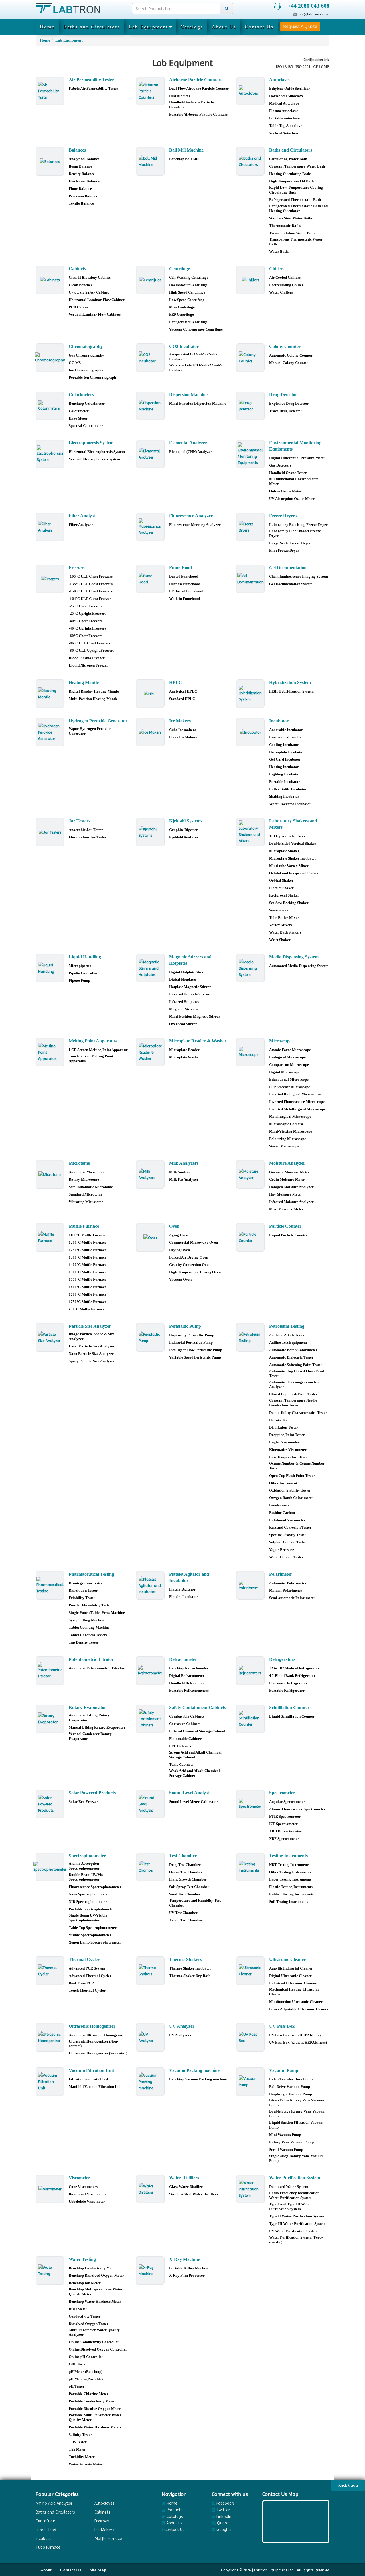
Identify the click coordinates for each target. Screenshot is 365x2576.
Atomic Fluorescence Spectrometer (297, 1809)
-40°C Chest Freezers (86, 621)
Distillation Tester (284, 1427)
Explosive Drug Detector (289, 403)
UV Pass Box (282, 2026)
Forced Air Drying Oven (189, 1257)
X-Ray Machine (184, 2259)
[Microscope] (250, 1052)
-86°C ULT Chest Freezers (90, 643)
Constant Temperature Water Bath (297, 166)
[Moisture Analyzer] (250, 1174)
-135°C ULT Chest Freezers (91, 584)
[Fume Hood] (150, 579)
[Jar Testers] (50, 832)
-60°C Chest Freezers (86, 636)
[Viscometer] (50, 2189)
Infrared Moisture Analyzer (291, 1202)
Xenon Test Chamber (186, 1920)
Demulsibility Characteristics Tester (298, 1413)
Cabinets (77, 269)
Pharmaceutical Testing (91, 1574)
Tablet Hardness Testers (88, 1635)
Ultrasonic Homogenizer (92, 2026)
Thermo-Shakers (185, 1959)
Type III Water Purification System (297, 2224)
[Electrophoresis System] (50, 454)
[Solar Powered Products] (50, 1804)
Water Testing (82, 2259)
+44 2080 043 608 (309, 6)
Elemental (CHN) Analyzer (191, 452)
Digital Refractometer (187, 1676)
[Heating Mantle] (50, 694)
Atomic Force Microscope (290, 1050)
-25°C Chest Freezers (86, 606)
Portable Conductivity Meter (92, 2401)
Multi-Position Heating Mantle (93, 699)
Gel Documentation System (291, 584)
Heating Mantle (84, 682)
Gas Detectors (280, 465)
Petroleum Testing (287, 1326)
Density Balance (82, 174)
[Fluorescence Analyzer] (150, 527)
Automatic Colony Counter (291, 355)
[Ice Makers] (150, 732)
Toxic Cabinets (181, 1764)
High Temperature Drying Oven (195, 1272)
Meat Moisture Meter (286, 1209)
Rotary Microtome (84, 1179)
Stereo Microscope (284, 1146)
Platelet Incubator (184, 1597)
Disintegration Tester (86, 1583)
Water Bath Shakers (285, 932)
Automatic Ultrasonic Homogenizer (97, 2035)
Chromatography (86, 346)
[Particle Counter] (250, 1237)
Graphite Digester (183, 830)
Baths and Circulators (92, 27)
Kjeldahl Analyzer (184, 837)
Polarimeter (281, 1574)
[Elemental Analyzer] (150, 454)
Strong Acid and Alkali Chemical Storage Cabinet (195, 1755)
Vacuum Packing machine (194, 2070)
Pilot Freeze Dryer (284, 550)
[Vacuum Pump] (250, 2082)
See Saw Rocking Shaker (289, 903)
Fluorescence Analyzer (191, 516)
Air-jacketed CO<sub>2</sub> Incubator (193, 357)
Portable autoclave (284, 118)
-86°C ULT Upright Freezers (92, 650)
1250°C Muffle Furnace (88, 1250)
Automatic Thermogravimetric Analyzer (294, 1384)
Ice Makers (180, 721)
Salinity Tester (80, 2435)
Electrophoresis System (91, 443)
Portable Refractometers (189, 1690)
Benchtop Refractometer (189, 1668)
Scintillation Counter (289, 1708)
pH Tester (77, 2386)
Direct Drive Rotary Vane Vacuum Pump (297, 2103)
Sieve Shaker (280, 910)
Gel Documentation (288, 568)
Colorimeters (81, 395)
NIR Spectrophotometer (88, 1902)
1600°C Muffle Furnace (88, 1287)
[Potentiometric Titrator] (50, 1671)
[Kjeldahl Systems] (150, 832)
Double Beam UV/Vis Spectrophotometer (86, 1877)
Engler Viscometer (284, 1442)
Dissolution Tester (83, 1590)
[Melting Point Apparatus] (50, 1052)
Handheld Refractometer (189, 1683)
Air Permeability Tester (91, 80)
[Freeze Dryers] (250, 527)
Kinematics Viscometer (288, 1450)
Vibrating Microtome (86, 1202)
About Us (224, 27)
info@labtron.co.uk (313, 14)
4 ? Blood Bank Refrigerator (292, 1676)
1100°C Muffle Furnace (87, 1235)
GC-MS (75, 363)
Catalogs (192, 27)
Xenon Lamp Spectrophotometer (95, 1942)
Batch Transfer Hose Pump (291, 2079)
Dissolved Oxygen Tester (89, 2324)
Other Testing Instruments (290, 1872)
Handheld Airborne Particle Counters (191, 105)
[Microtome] (50, 1174)
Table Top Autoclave (286, 126)
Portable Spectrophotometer (92, 1909)
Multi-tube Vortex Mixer (289, 866)
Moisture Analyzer (287, 1163)
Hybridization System (290, 682)
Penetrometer (280, 1505)
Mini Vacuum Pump (285, 2135)
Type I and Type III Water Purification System (290, 2206)
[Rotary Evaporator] (50, 1719)
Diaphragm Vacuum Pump (291, 2094)
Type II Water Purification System (297, 2216)
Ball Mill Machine (186, 150)
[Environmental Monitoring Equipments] (250, 454)
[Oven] (150, 1237)
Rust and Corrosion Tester (290, 1527)
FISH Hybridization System (291, 691)
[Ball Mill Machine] (150, 161)
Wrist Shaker (280, 940)
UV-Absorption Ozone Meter (292, 499)
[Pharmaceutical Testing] (50, 1585)
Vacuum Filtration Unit (91, 2070)
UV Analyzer (182, 2026)
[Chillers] (250, 280)
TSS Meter (77, 2449)
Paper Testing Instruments (290, 1879)
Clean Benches (80, 285)
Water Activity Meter (86, 2464)
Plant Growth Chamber (188, 1879)
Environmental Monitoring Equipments (295, 446)
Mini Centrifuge (182, 307)
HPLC (176, 682)
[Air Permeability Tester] (50, 91)
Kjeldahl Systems (186, 821)
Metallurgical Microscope (290, 1116)
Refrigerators (282, 1659)
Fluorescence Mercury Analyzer (195, 525)
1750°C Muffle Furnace (88, 1302)
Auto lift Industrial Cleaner (291, 1968)
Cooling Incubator (284, 745)
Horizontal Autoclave (286, 96)
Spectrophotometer (87, 1856)
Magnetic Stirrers (183, 1009)
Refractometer (183, 1659)
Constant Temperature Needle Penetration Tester (293, 1403)
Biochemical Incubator (288, 737)
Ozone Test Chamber (186, 1872)
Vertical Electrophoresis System (94, 459)
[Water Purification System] (250, 2189)
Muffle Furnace (84, 1226)
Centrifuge (180, 269)
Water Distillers (184, 2178)
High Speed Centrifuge (187, 292)
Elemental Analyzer (188, 443)
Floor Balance (80, 189)
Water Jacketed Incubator (290, 804)
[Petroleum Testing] (250, 1337)
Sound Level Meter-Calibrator (194, 1802)
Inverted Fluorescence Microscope (297, 1102)
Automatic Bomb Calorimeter (293, 1350)
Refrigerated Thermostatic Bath (295, 200)
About (46, 2570)
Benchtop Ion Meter (85, 2283)
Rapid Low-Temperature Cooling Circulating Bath (296, 190)
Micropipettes (80, 966)
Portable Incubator (285, 782)
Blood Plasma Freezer (87, 658)
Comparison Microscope (289, 1065)
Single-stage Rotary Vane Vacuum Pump (296, 2158)
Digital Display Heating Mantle (95, 691)
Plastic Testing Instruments (291, 1887)
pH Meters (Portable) (86, 2379)
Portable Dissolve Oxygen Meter (95, 2409)
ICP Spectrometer (283, 1824)
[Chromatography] (50, 358)
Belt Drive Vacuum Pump (290, 2087)
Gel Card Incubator (285, 759)
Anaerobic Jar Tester (86, 830)
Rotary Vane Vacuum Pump (291, 2142)
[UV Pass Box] (250, 2037)
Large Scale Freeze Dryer (290, 543)
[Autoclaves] (250, 91)
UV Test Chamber (183, 1913)
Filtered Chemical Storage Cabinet (197, 1731)
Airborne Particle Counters (196, 80)
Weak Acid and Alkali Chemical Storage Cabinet (194, 1773)
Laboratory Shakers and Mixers (293, 824)
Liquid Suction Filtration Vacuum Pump (296, 2125)
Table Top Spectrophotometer (93, 1928)
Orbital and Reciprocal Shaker (294, 873)
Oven (174, 1226)
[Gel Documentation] (251, 579)
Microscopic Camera (286, 1124)
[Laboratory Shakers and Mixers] (250, 832)
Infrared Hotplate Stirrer (189, 994)
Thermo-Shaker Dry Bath (190, 1976)
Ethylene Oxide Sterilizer (290, 88)
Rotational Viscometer (287, 1520)
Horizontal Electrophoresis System (97, 452)
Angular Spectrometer (287, 1802)
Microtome (79, 1163)
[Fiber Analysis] (50, 527)
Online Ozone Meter (285, 491)
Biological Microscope (287, 1057)
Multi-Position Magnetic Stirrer (195, 1016)
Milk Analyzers (184, 1163)
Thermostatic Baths (285, 226)
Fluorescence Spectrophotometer (95, 1887)
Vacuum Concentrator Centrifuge (196, 329)
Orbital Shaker (281, 880)
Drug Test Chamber (185, 1865)
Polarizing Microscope (288, 1139)
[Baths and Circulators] (250, 161)
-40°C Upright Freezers (87, 628)
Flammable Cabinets (186, 1739)
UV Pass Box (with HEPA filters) (295, 2035)
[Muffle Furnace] (50, 1237)
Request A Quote (300, 26)
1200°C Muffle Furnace (88, 1242)
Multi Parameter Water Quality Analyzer (94, 2332)
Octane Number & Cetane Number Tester (297, 1466)
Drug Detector (283, 395)
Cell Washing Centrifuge (189, 277)
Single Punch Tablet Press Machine (97, 1613)
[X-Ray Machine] (150, 2270)
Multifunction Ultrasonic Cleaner (296, 2002)
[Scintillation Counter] (250, 1719)
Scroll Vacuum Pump (286, 2150)
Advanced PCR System (87, 1968)
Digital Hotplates (183, 979)
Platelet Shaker (281, 888)
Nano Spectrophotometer (89, 1894)
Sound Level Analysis (190, 1793)
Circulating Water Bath (288, 159)
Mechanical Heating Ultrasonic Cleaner (294, 1992)
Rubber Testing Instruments (291, 1894)
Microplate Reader (184, 1050)
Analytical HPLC (183, 691)
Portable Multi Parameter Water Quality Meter (95, 2417)
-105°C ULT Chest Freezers (91, 576)
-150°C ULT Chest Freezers (91, 591)
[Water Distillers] (150, 2189)
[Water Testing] (50, 2270)
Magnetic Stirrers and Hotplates (190, 960)
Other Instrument (283, 1483)
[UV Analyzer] (150, 2037)
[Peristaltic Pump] (150, 1337)
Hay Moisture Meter (286, 1194)
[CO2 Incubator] (150, 358)
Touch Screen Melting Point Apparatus (91, 1058)
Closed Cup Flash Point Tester (293, 1394)
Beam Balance (80, 166)
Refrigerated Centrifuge (188, 322)
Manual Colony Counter (289, 363)
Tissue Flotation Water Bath (292, 233)
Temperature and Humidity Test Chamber (195, 1903)
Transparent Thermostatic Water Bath (296, 242)
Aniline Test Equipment (288, 1342)
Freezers (77, 568)
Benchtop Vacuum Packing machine (198, 2079)
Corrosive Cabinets (185, 1724)
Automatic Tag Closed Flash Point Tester (297, 1373)
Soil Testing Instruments (289, 1902)
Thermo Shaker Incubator (190, 1968)
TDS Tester (78, 2442)
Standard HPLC (182, 699)
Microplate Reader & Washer (198, 1041)
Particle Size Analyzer (90, 1326)
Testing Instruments (288, 1856)
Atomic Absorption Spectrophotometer (84, 1866)
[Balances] (50, 161)
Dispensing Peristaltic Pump (192, 1335)
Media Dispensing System (294, 957)
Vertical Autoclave (284, 133)
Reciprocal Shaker (284, 895)
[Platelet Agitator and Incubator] (150, 1585)
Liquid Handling (85, 957)
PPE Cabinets (180, 1746)
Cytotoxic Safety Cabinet (89, 292)
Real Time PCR (81, 1983)
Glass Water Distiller (186, 2187)
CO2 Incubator (184, 346)
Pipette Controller (83, 973)
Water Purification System (295, 2178)
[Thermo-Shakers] (150, 1971)
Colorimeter (79, 411)
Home (47, 27)
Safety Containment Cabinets (197, 1708)
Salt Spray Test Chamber (189, 1887)
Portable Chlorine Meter (89, 2394)
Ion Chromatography (86, 370)
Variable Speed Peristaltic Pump (195, 1357)
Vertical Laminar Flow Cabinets (95, 314)
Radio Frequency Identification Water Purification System (294, 2195)
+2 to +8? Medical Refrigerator (294, 1668)
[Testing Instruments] (250, 1867)
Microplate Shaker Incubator (293, 858)
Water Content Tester (286, 1557)
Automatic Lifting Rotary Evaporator (89, 1718)
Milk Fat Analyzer (184, 1179)
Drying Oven (180, 1250)
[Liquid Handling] (50, 968)
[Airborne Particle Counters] (150, 91)
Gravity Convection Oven (190, 1265)
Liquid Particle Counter (288, 1235)
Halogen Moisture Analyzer (291, 1187)
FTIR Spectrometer (285, 1816)
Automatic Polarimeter (288, 1583)
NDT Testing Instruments (289, 1865)
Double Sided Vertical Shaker (293, 843)
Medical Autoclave (284, 103)
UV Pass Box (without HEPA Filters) (298, 2042)
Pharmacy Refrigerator (288, 1683)
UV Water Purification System (293, 2231)
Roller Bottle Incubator (288, 789)
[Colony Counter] (250, 358)
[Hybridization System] (250, 694)
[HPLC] (150, 694)
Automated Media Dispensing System (299, 966)
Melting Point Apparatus (93, 1041)
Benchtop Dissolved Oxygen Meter (96, 2275)
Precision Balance (83, 196)
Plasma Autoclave (284, 111)
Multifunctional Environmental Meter (294, 481)
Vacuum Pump (284, 2070)
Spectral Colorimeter (86, 426)
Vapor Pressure (282, 1550)
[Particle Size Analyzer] (50, 1337)
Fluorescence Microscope (290, 1087)
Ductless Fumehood (185, 584)
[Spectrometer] (250, 1804)
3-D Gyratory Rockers (287, 836)
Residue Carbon (282, 1513)
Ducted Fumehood (184, 576)
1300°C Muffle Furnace (88, 1257)
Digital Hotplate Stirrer (188, 972)
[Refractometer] (150, 1671)
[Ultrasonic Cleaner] (250, 1971)
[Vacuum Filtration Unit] (50, 2082)
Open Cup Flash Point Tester (292, 1476)
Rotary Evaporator (87, 1708)
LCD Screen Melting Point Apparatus (99, 1050)
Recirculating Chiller (286, 285)
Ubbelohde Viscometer (87, 2201)
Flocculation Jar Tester (88, 837)
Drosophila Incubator (287, 752)
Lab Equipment (148, 27)
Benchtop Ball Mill (184, 159)
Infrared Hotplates (184, 1002)
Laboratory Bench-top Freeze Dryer (298, 525)
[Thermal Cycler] (50, 1971)
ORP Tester (78, 2364)
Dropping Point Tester (287, 1435)
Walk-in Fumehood (184, 599)
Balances (77, 150)
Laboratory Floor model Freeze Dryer (295, 533)
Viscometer (79, 2178)
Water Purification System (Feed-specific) (296, 2240)
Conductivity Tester (85, 2316)
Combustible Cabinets (187, 1716)
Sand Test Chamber (185, 1894)
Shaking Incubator (284, 796)
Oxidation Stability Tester (290, 1490)
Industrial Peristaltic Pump (191, 1342)
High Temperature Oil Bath (291, 181)
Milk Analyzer (181, 1172)
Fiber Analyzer (81, 525)
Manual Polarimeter (286, 1590)
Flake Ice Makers (183, 737)
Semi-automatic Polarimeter (292, 1598)
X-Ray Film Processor (187, 2275)
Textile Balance (81, 203)
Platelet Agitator (182, 1589)
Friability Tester (82, 1598)
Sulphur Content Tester (288, 1542)
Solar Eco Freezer (83, 1802)
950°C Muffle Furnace (87, 1309)
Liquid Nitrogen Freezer (88, 665)
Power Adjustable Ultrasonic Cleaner (299, 2009)
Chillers (277, 269)
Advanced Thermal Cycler (90, 1976)
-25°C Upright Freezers (87, 613)
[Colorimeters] (50, 406)
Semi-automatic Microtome (91, 1187)
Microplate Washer (185, 1057)
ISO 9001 (303, 67)
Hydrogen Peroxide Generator (98, 721)
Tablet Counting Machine (89, 1627)
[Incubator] (250, 732)
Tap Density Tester (84, 1642)
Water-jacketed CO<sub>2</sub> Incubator (195, 368)
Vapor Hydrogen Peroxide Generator (90, 731)
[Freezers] (50, 579)
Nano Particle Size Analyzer (91, 1354)
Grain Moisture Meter (287, 1179)
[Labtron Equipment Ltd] (68, 7)
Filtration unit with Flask (89, 2079)
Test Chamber (183, 1856)
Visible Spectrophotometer (90, 1935)
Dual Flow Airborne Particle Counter (199, 88)
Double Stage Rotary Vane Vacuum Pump (297, 2114)
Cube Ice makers (182, 730)
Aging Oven (179, 1235)
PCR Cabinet (79, 307)
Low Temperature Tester (289, 1457)
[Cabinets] (50, 280)
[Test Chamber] (150, 1867)
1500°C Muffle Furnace (88, 1272)
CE (316, 67)
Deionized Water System (289, 2187)
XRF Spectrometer (284, 1839)
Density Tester (281, 1420)
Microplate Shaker (284, 851)
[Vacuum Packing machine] (150, 2082)
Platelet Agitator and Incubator (189, 1577)
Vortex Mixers (281, 925)
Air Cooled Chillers (285, 277)
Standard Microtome (86, 1194)
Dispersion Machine (188, 395)
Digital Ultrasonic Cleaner (290, 1976)
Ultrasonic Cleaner (287, 1959)
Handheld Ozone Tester (288, 473)
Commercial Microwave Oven (193, 1242)
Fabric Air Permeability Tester (94, 88)
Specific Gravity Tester (288, 1535)
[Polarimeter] (250, 1585)
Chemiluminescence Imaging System (299, 576)
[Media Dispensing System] (250, 968)
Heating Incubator (284, 767)
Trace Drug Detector (286, 411)
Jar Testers (79, 821)
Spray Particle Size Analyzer (92, 1361)
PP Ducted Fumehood (186, 591)
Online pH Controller (86, 2357)
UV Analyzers (180, 2035)
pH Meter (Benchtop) (86, 2372)
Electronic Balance (84, 181)
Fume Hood (181, 568)
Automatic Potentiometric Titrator (97, 1668)
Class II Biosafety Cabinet (90, 277)
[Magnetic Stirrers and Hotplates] (150, 968)
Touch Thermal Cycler (87, 1990)
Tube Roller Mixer (284, 918)
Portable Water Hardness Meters (95, 2427)
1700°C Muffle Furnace (88, 1294)
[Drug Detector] (250, 406)
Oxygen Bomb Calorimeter (291, 1498)
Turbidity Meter (82, 2457)
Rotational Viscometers (88, 2194)
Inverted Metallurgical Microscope (297, 1109)
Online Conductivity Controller (94, 2342)
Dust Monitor (180, 96)
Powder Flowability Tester (90, 1605)
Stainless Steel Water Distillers (193, 2194)
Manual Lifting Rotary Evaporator (97, 1727)
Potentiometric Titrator (91, 1659)
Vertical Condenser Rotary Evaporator (90, 1736)
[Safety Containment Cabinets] (150, 1719)
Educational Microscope (289, 1079)
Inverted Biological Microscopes (295, 1094)
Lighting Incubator (285, 774)
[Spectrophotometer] (50, 1867)
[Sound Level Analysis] (150, 1804)
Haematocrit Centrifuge (188, 285)
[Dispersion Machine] (150, 406)
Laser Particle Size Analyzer (92, 1346)
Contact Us (259, 27)
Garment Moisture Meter (289, 1172)
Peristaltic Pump (185, 1326)
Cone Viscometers (83, 2187)
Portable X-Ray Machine (189, 2268)
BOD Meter (78, 2309)
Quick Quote (348, 2485)
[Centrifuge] (150, 280)
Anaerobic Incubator (286, 730)
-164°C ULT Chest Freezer (90, 599)
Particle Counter (285, 1226)
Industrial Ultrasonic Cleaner (293, 1983)
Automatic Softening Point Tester (296, 1365)
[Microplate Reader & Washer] (150, 1052)
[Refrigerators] (250, 1671)
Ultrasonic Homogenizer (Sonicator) (98, 2053)
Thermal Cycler (84, 1959)
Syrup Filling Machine (87, 1620)
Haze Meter (78, 418)
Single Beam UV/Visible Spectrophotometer (88, 1918)
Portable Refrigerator (287, 1690)
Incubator (279, 721)
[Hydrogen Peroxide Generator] (50, 732)
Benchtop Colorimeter (87, 403)
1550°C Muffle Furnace (88, 1279)
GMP (325, 67)
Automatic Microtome (87, 1172)
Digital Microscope (285, 1072)
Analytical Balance (84, 159)
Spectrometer (282, 1793)
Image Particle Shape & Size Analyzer (92, 1336)
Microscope (280, 1041)
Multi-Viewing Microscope (291, 1131)
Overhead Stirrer (183, 1024)
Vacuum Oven (180, 1279)
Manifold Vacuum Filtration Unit (95, 2087)
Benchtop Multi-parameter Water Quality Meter (96, 2292)
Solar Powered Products (92, 1793)
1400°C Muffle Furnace (88, 1265)
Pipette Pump (79, 980)
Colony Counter (285, 346)
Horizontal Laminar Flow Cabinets (97, 300)
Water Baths (279, 252)
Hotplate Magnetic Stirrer (190, 987)
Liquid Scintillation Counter (292, 1716)
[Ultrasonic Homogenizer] (50, 2037)
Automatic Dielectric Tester (291, 1357)
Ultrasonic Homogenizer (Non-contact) (93, 2044)
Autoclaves (280, 80)
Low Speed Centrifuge (187, 300)
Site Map (98, 2570)
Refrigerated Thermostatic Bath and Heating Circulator (298, 208)
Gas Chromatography (86, 355)
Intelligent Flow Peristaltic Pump (196, 1350)
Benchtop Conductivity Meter (92, 2268)
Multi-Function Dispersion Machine (198, 403)
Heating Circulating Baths (290, 174)
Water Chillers (281, 292)
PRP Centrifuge (182, 314)
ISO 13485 (284, 67)
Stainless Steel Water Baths (291, 218)
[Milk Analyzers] (150, 1174)
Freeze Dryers (283, 516)
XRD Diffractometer (285, 1831)
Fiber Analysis (83, 516)
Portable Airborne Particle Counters (198, 114)
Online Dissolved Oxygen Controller (98, 2349)
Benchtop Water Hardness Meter (95, 2301)
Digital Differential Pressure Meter (297, 458)
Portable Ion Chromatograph (92, 377)
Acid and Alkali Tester (287, 1335)
